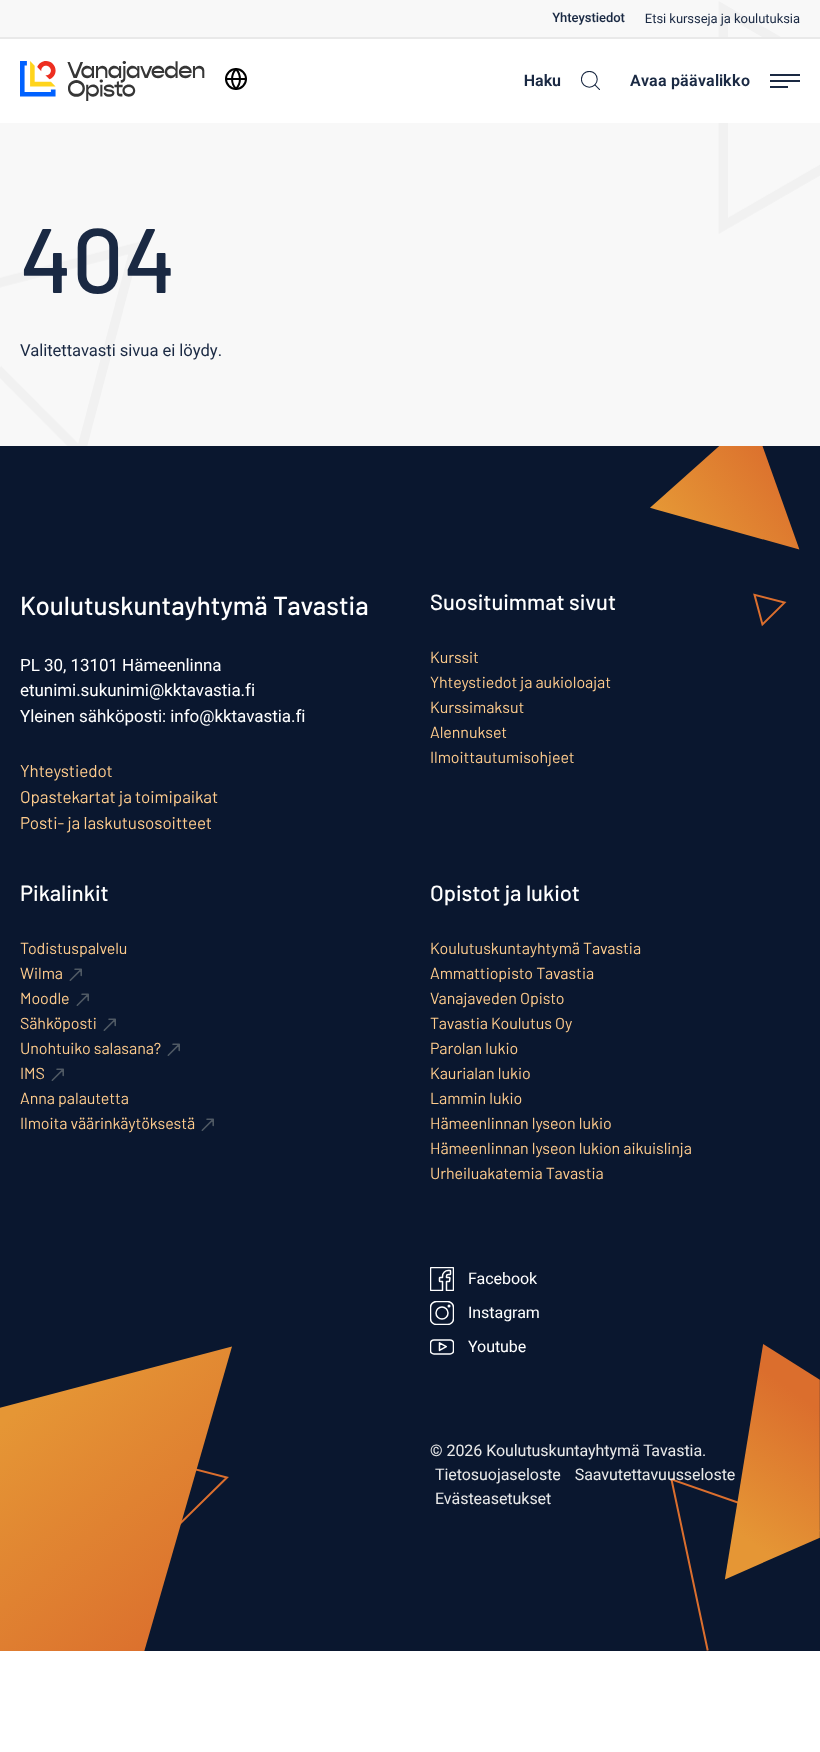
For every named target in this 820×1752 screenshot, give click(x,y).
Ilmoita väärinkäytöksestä (107, 1123)
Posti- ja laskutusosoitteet (116, 823)
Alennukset (468, 732)
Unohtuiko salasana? (90, 1048)
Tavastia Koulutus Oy (501, 1023)
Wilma (41, 973)
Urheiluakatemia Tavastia (517, 1173)
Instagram (504, 1313)
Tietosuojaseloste (498, 1475)
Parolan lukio (474, 1048)
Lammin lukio (476, 1098)
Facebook (502, 1279)
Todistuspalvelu (73, 948)
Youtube (497, 1347)
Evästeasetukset (493, 1499)
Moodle (45, 998)
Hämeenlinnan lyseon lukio (521, 1123)
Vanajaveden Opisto (497, 998)
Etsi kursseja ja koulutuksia (722, 19)
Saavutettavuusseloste (655, 1475)
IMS (32, 1073)
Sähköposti (58, 1023)
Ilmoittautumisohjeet (502, 757)
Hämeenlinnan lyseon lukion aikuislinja (561, 1148)
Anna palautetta (74, 1098)
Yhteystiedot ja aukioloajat (520, 682)
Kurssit (454, 657)
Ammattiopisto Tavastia (512, 973)
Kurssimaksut (477, 707)
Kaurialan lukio (480, 1073)
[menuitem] (598, 18)
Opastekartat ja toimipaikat (119, 797)
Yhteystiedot (588, 18)
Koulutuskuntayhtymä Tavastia (535, 948)
